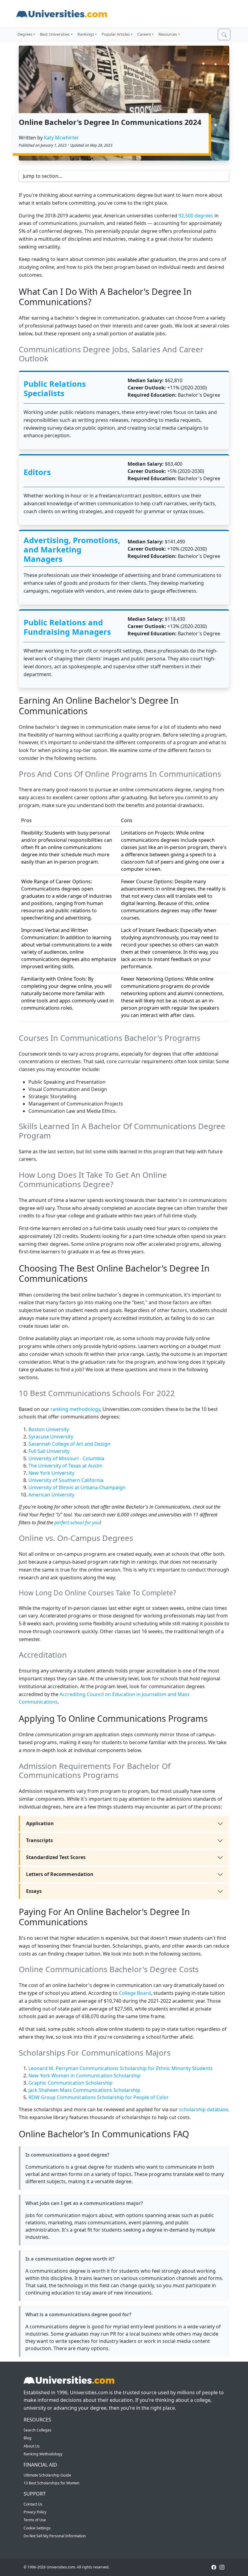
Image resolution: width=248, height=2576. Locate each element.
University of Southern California (66, 1480)
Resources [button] (168, 34)
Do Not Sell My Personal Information (55, 2536)
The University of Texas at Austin (65, 1466)
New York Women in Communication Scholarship (85, 2076)
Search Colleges (38, 2430)
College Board (135, 1993)
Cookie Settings (37, 2528)
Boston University (49, 1429)
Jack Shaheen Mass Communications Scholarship (84, 2090)
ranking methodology (75, 1409)
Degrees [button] (25, 34)
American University (51, 1495)
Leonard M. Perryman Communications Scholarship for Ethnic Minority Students (121, 2068)
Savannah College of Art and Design (69, 1444)
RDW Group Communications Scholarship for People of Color (99, 2097)
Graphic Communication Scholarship (70, 2083)
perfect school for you (77, 1522)
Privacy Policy (35, 2512)
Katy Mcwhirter (61, 138)
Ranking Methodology (43, 2454)
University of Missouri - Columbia (67, 1458)
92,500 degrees (196, 216)
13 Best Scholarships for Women (52, 2483)
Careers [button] (144, 34)
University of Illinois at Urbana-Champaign (77, 1487)
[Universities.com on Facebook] (214, 2567)
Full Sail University (49, 1451)
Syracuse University (51, 1437)
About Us (32, 2446)
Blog (28, 2438)
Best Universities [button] (55, 34)
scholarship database (204, 2109)
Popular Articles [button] (116, 34)
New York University (51, 1473)
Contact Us (33, 2504)
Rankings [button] (86, 34)
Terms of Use (35, 2520)
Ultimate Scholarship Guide (47, 2475)
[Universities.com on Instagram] (222, 2567)
